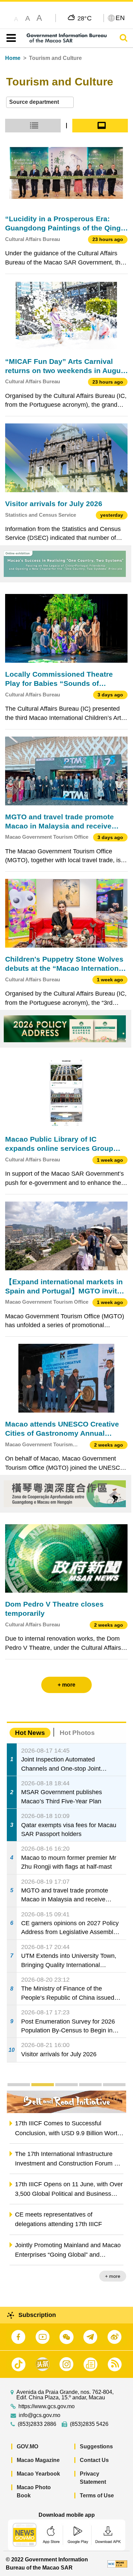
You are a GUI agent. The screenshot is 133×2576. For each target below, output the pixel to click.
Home (13, 58)
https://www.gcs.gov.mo (47, 2406)
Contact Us (94, 2460)
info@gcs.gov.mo (40, 2415)
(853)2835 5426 (89, 2424)
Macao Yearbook (38, 2474)
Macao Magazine (38, 2460)
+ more (113, 2276)
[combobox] (40, 102)
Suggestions (96, 2446)
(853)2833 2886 (37, 2424)
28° (85, 18)
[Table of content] (10, 38)
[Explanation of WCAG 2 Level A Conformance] (117, 2564)
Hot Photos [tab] (77, 1733)
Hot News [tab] (30, 1733)
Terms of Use (97, 2495)
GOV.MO (27, 2446)
